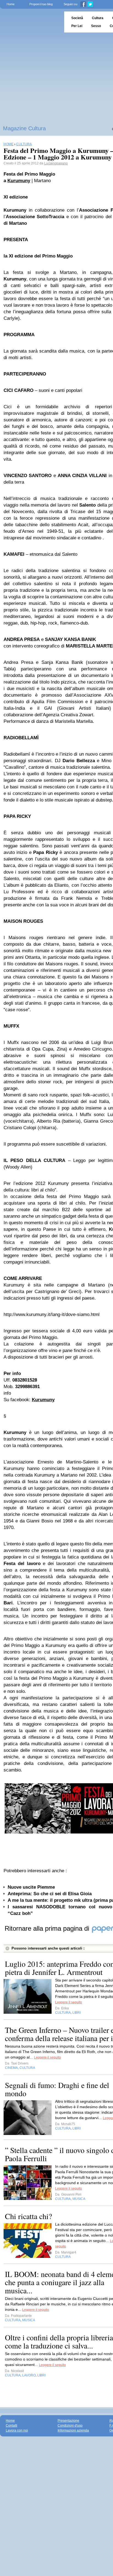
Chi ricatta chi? (28, 2216)
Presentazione (68, 2421)
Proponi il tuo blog (41, 4)
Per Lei (77, 26)
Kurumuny (19, 181)
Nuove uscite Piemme (31, 1887)
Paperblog (30, 22)
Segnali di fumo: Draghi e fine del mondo (57, 2089)
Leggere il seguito (69, 2002)
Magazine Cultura (24, 128)
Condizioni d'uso (70, 2426)
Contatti (12, 2426)
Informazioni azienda (73, 2430)
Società (77, 18)
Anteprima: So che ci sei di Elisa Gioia (50, 1894)
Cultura (98, 18)
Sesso (96, 26)
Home (11, 4)
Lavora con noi (17, 2430)
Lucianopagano (56, 163)
